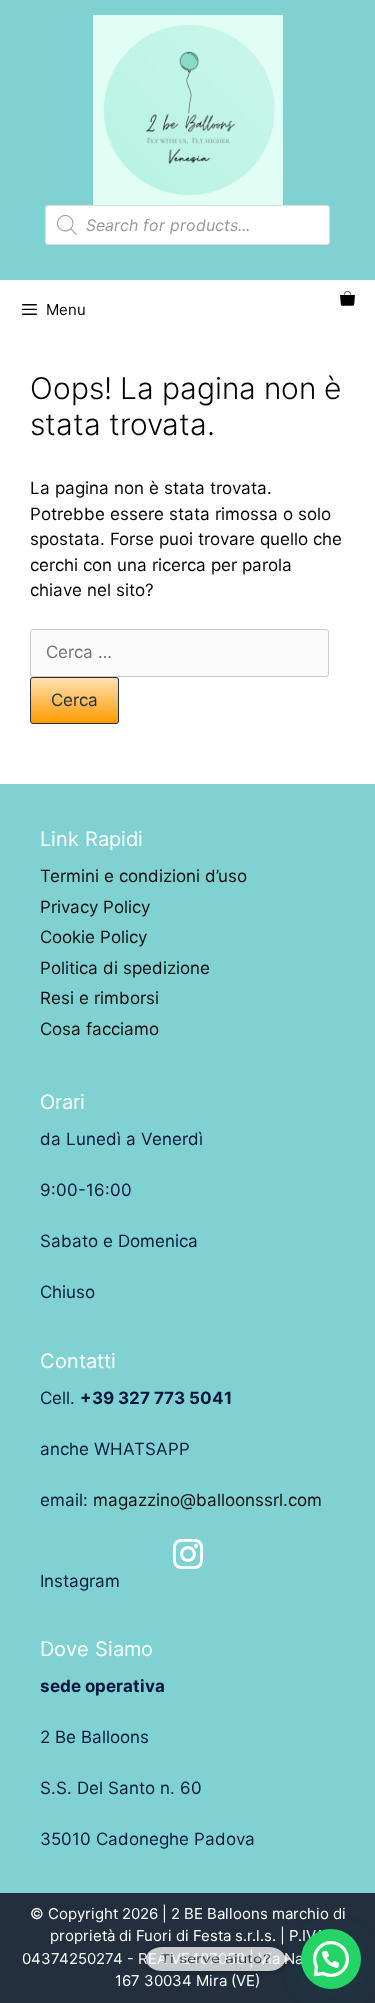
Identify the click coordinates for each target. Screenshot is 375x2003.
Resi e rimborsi (99, 998)
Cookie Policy (93, 937)
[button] (331, 1959)
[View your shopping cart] (347, 300)
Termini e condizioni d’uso (143, 876)
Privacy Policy (95, 907)
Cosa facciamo (99, 1029)
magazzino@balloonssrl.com (207, 1500)
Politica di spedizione (125, 968)
